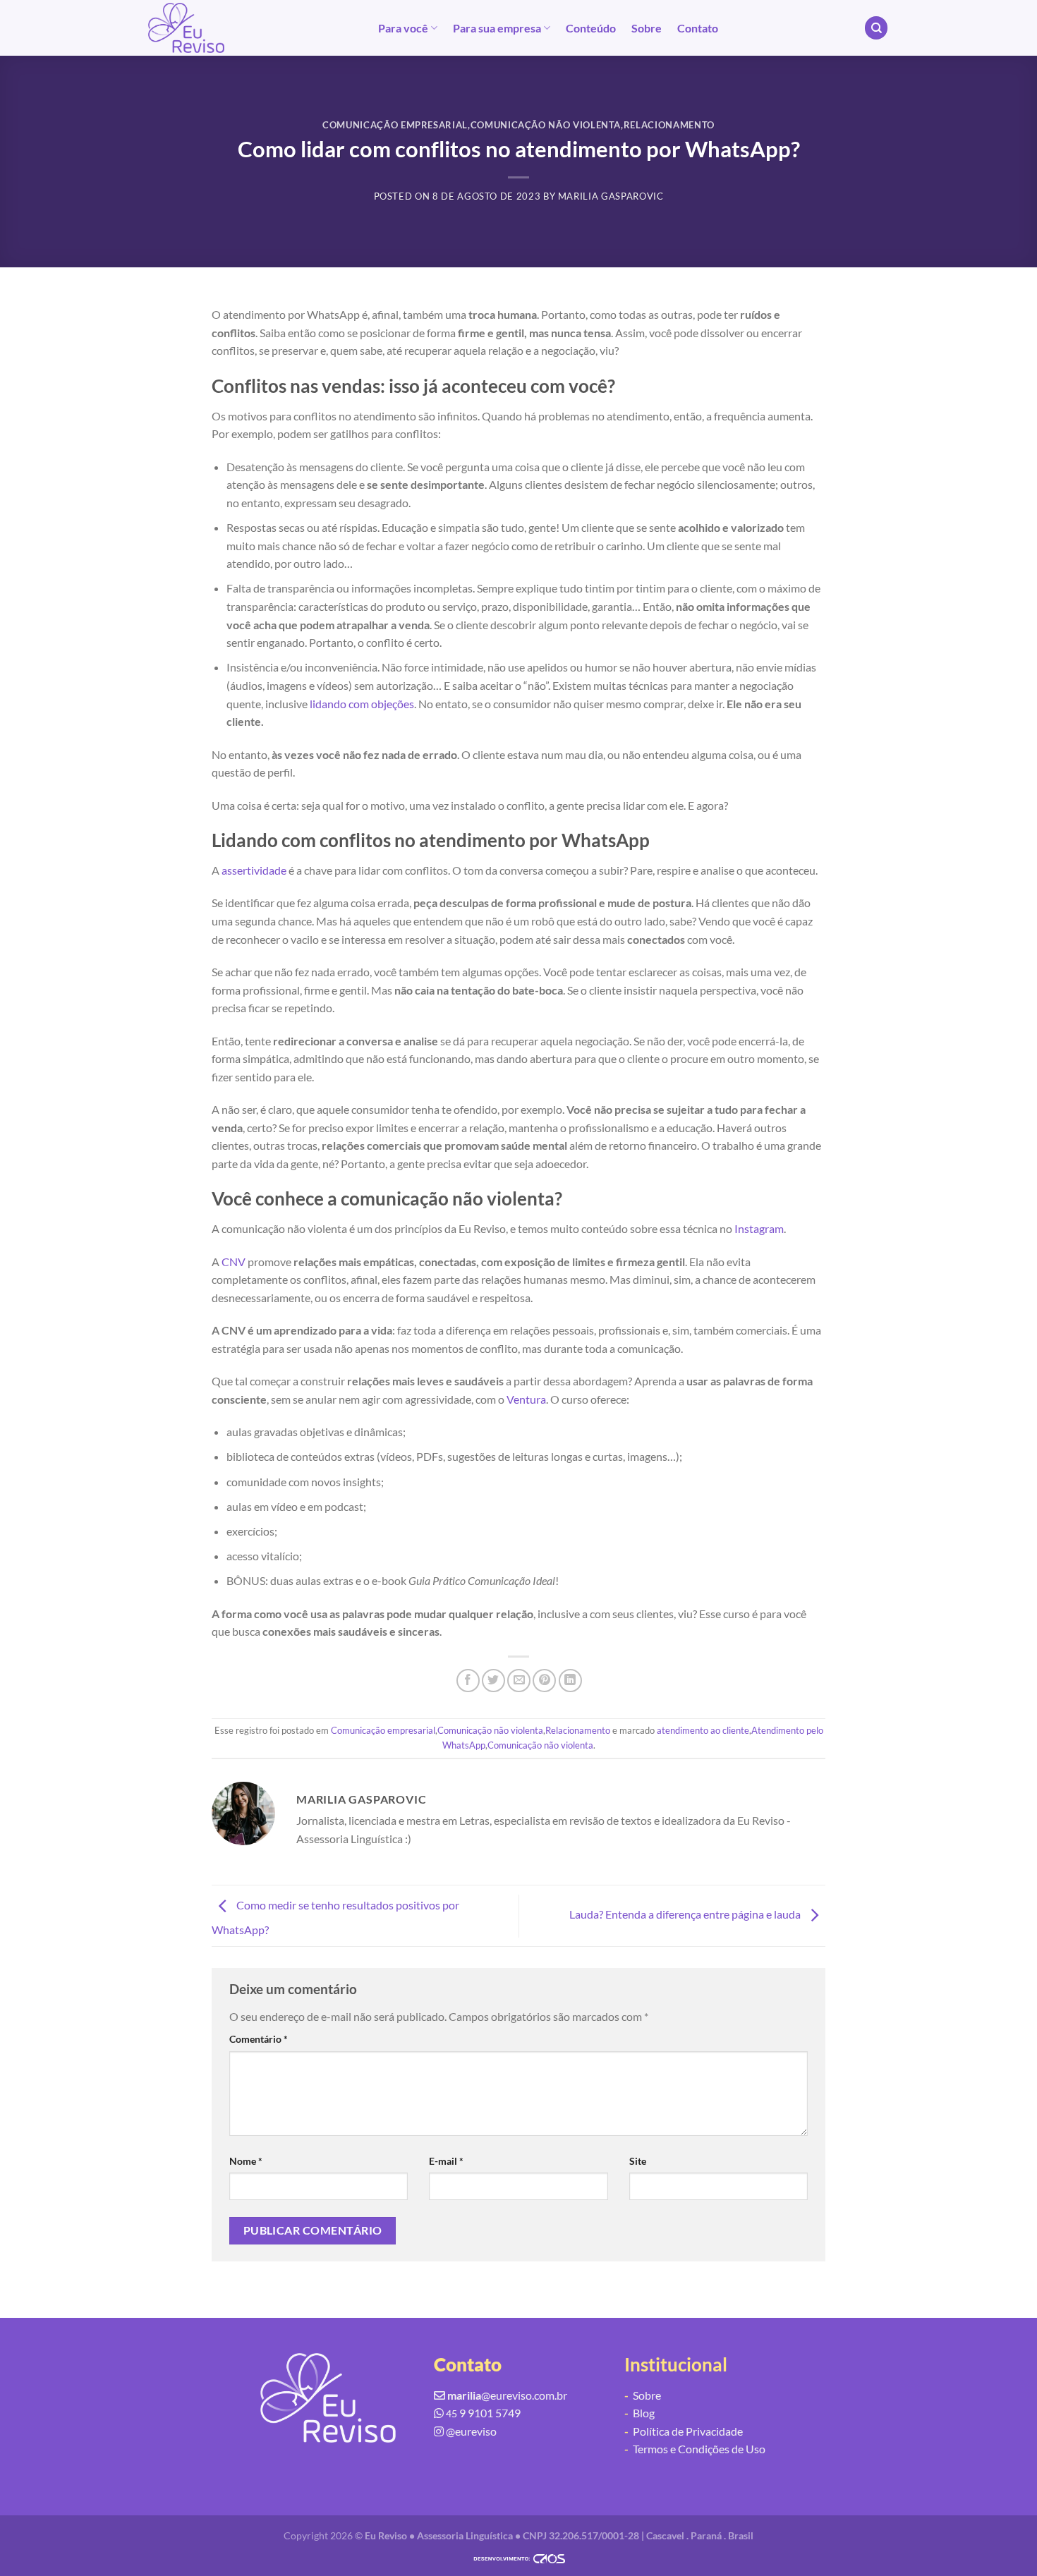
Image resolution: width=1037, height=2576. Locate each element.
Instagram (759, 1228)
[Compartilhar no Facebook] (468, 1681)
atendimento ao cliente (703, 1730)
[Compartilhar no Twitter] (493, 1681)
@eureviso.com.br (507, 2395)
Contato (698, 28)
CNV (234, 1262)
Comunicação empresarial (395, 125)
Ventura (526, 1399)
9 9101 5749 (483, 2413)
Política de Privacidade (684, 2431)
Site (638, 2161)
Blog (639, 2413)
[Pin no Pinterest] (544, 1681)
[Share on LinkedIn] (570, 1681)
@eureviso (471, 2431)
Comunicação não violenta (546, 125)
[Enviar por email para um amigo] (519, 1681)
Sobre (647, 28)
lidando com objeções (362, 704)
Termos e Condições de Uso (695, 2449)
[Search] (876, 28)
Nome (246, 2161)
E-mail (446, 2161)
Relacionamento (669, 125)
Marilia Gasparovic (611, 196)
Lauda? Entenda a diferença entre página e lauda (686, 1914)
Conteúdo (591, 28)
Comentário (259, 2039)
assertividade (254, 870)
